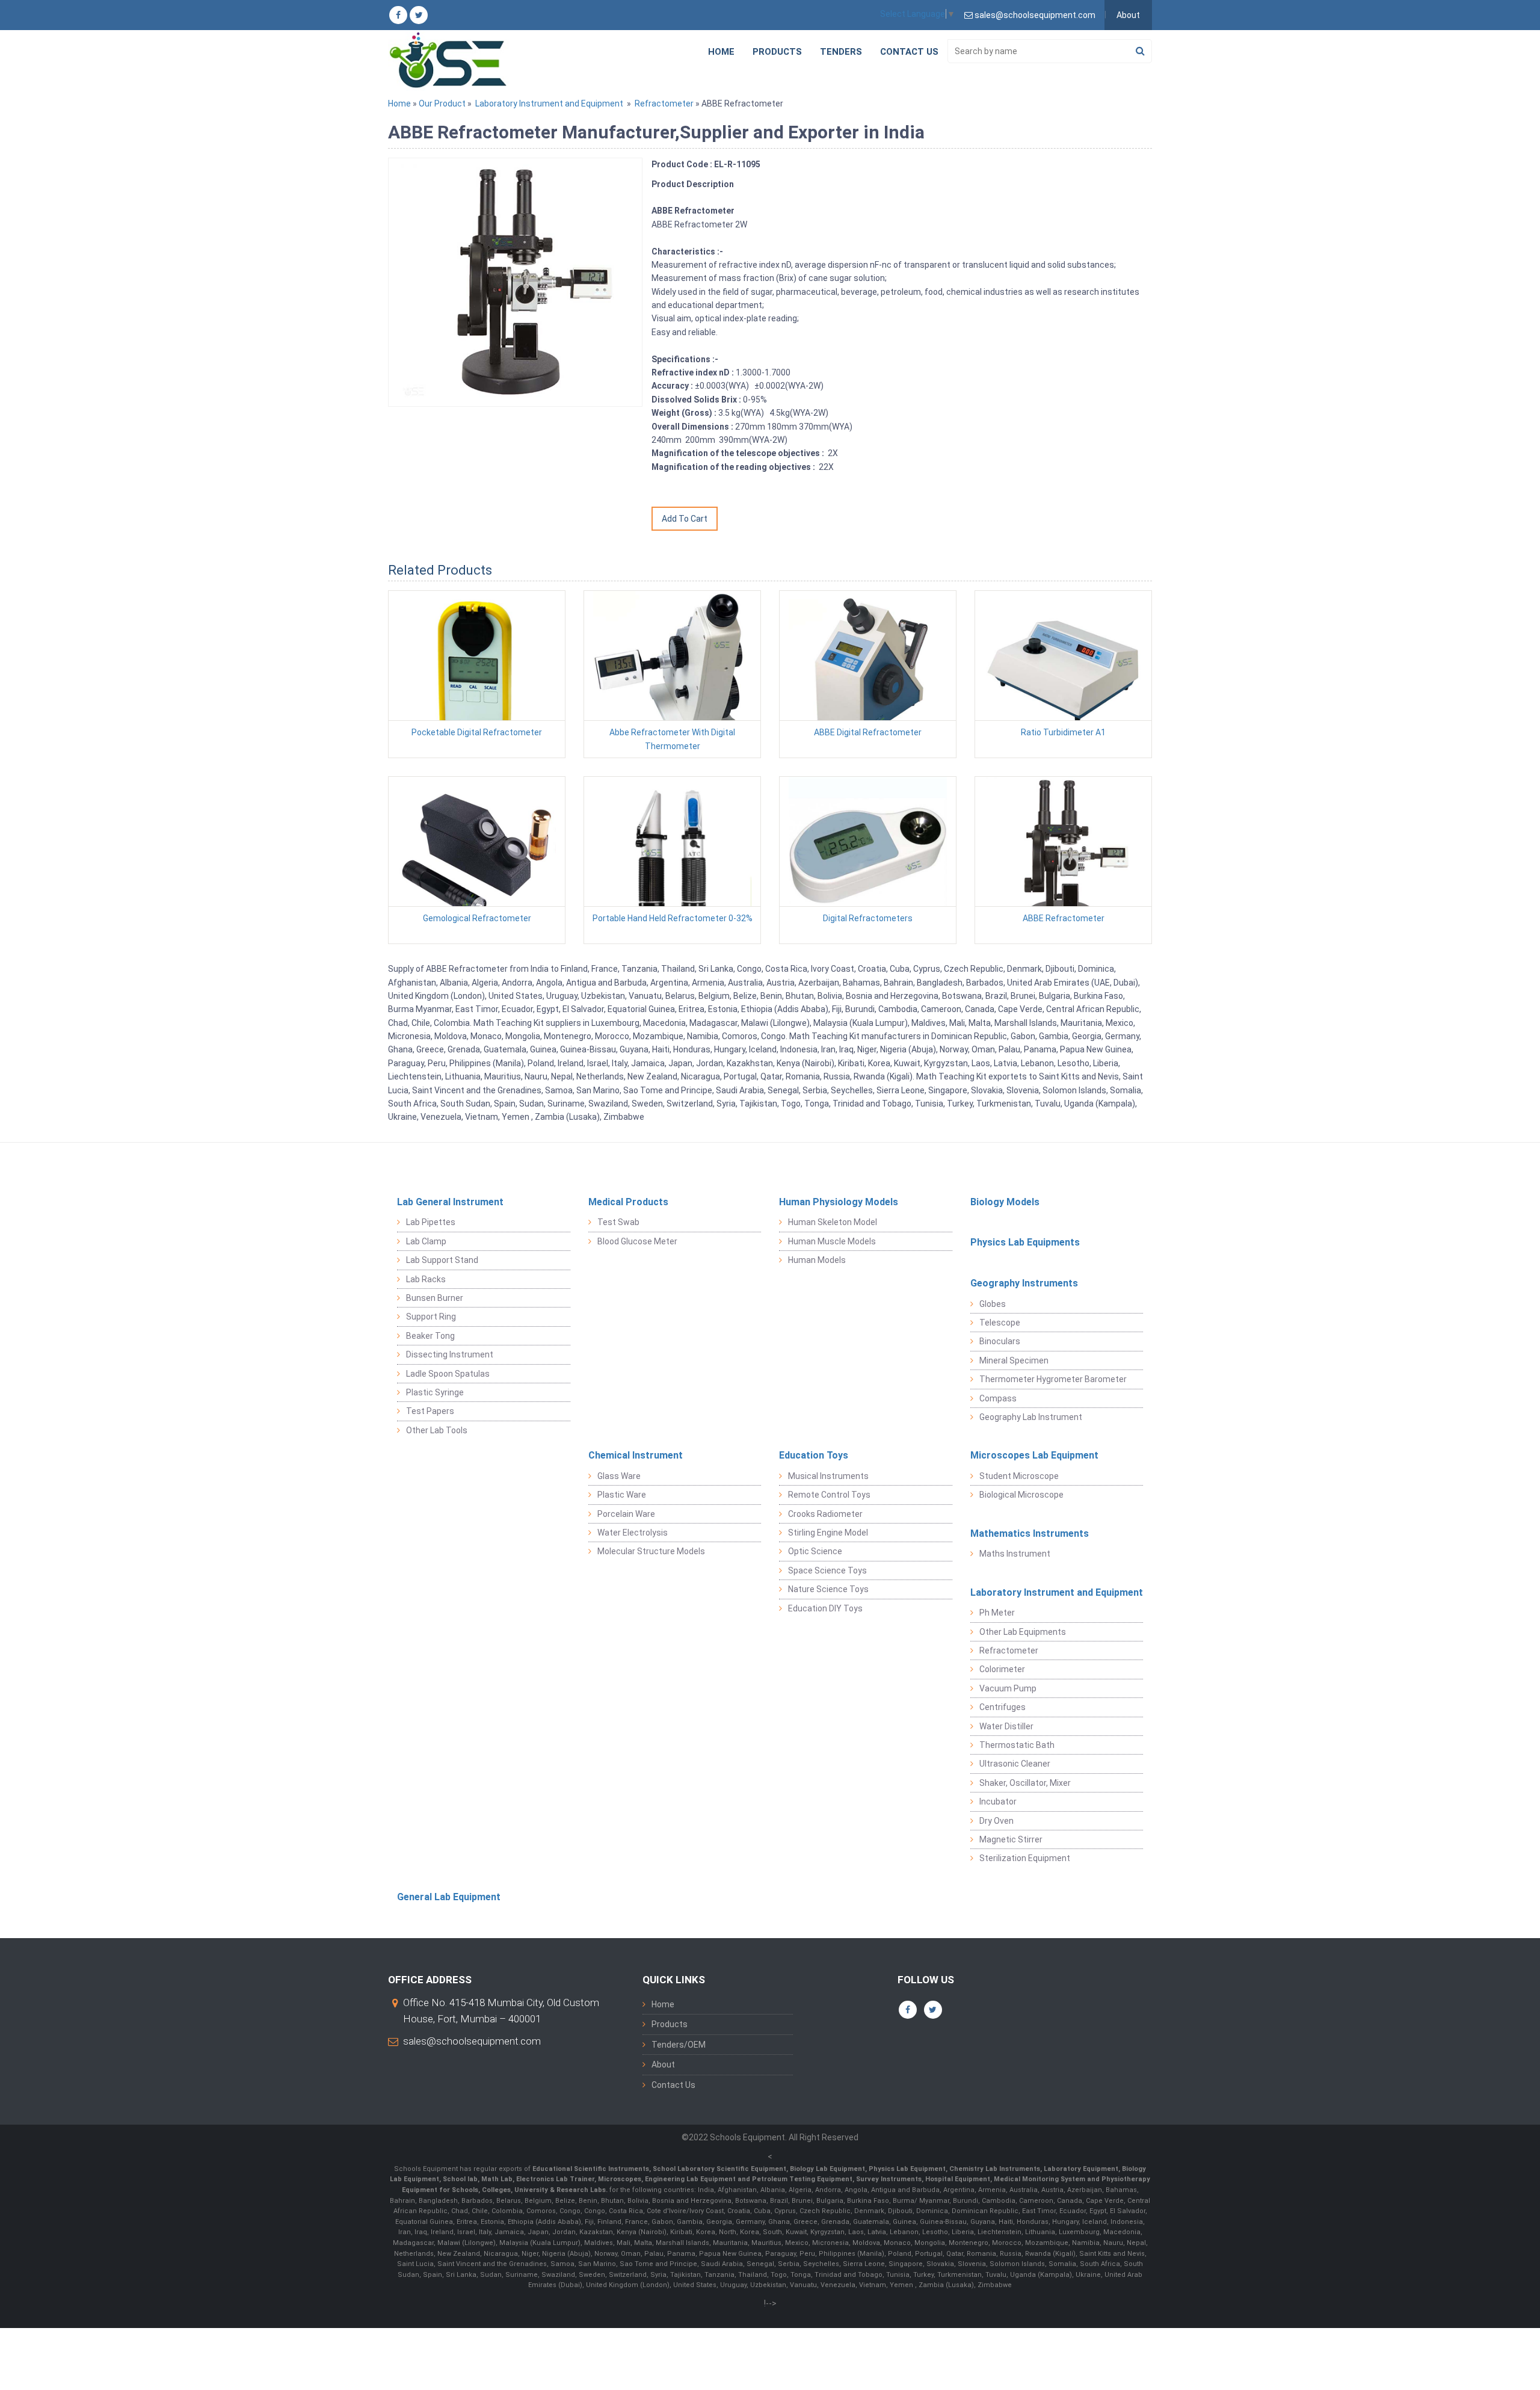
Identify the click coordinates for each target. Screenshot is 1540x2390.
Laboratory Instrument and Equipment (549, 103)
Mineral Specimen (1014, 1360)
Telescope (1000, 1323)
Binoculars (1000, 1341)
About (1128, 15)
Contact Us (909, 52)
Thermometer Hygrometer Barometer (1053, 1379)
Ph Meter (997, 1613)
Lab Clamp (426, 1241)
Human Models (817, 1260)
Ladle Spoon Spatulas (448, 1374)
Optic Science (815, 1551)
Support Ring (431, 1317)
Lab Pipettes (431, 1222)
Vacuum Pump (1008, 1688)
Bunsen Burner (435, 1298)
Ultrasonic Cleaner (1015, 1764)
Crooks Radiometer (825, 1514)
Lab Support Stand (442, 1260)
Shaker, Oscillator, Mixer (1025, 1783)
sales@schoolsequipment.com (472, 2041)
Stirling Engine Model (828, 1533)
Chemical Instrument (636, 1455)
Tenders (841, 52)
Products (777, 52)
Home (721, 52)
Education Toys (814, 1455)
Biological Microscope (1021, 1495)
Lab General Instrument (450, 1202)
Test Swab (618, 1222)
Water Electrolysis (633, 1533)
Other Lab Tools (437, 1430)
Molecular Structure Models (651, 1551)
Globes (993, 1304)
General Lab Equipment (449, 1897)
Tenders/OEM (679, 2045)
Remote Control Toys (829, 1495)
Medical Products (628, 1202)
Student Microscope (1019, 1476)
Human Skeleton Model (833, 1222)
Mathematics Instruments (1030, 1533)
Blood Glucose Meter (637, 1241)
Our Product (442, 103)
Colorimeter (1002, 1669)
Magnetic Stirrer (1011, 1839)
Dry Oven (996, 1821)
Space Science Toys (827, 1570)
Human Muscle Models (832, 1241)
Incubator (998, 1802)
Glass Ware (619, 1476)
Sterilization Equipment (1025, 1858)
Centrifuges (1003, 1707)
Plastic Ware (622, 1495)
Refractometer (664, 103)
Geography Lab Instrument (1031, 1417)
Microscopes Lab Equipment (1034, 1455)
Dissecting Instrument (450, 1354)
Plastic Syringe (435, 1392)
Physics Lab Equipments (1025, 1242)
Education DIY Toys (825, 1608)
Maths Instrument (1015, 1554)
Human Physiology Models (839, 1202)
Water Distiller (1006, 1726)
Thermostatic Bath (1017, 1745)
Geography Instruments (1024, 1283)
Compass (998, 1398)
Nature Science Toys (828, 1589)
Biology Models (1005, 1202)
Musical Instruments (828, 1476)
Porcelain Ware (626, 1514)
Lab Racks (426, 1279)
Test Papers (430, 1411)
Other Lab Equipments (1023, 1632)
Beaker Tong (430, 1336)
